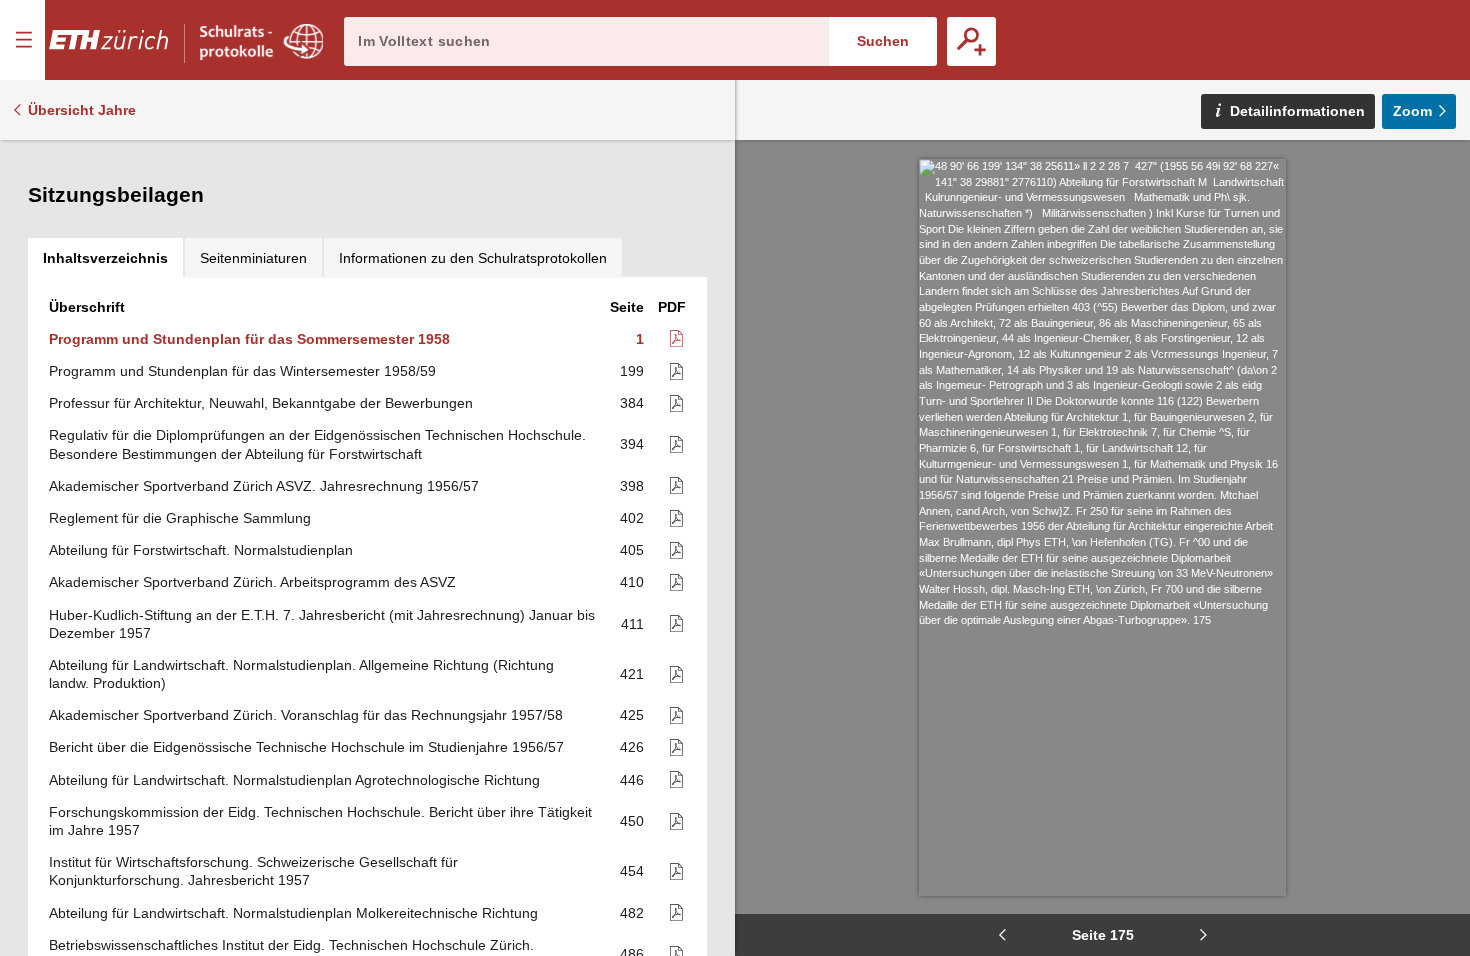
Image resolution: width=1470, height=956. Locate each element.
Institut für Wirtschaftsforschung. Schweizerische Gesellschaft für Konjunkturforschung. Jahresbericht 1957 (253, 871)
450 (632, 821)
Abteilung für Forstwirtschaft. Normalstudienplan (201, 550)
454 (632, 871)
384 (632, 403)
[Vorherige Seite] (1002, 935)
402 (632, 518)
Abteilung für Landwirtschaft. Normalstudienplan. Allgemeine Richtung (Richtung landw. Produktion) (301, 674)
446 (632, 780)
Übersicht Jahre (82, 110)
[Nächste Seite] (1203, 935)
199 (632, 371)
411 (632, 624)
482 (632, 913)
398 (632, 486)
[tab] (105, 258)
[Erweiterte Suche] (971, 41)
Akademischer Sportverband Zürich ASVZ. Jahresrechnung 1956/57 (264, 486)
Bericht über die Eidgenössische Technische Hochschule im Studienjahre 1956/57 (306, 747)
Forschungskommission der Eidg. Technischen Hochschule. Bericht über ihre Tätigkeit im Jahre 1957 (320, 821)
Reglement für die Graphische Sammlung (180, 518)
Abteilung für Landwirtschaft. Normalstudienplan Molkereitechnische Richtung (293, 913)
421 (632, 674)
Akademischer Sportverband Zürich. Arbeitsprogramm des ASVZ (252, 582)
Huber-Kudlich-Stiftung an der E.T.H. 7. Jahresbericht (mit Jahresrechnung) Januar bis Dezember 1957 (322, 624)
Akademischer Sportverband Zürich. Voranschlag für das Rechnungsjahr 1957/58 (306, 715)
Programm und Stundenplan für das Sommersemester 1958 (249, 339)
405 (632, 550)
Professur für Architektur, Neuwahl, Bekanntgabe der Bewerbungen (261, 403)
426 (632, 747)
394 (632, 444)
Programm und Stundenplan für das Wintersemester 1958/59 (242, 371)
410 (632, 582)
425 (632, 715)
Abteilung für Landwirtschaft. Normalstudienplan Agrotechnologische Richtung (294, 780)
